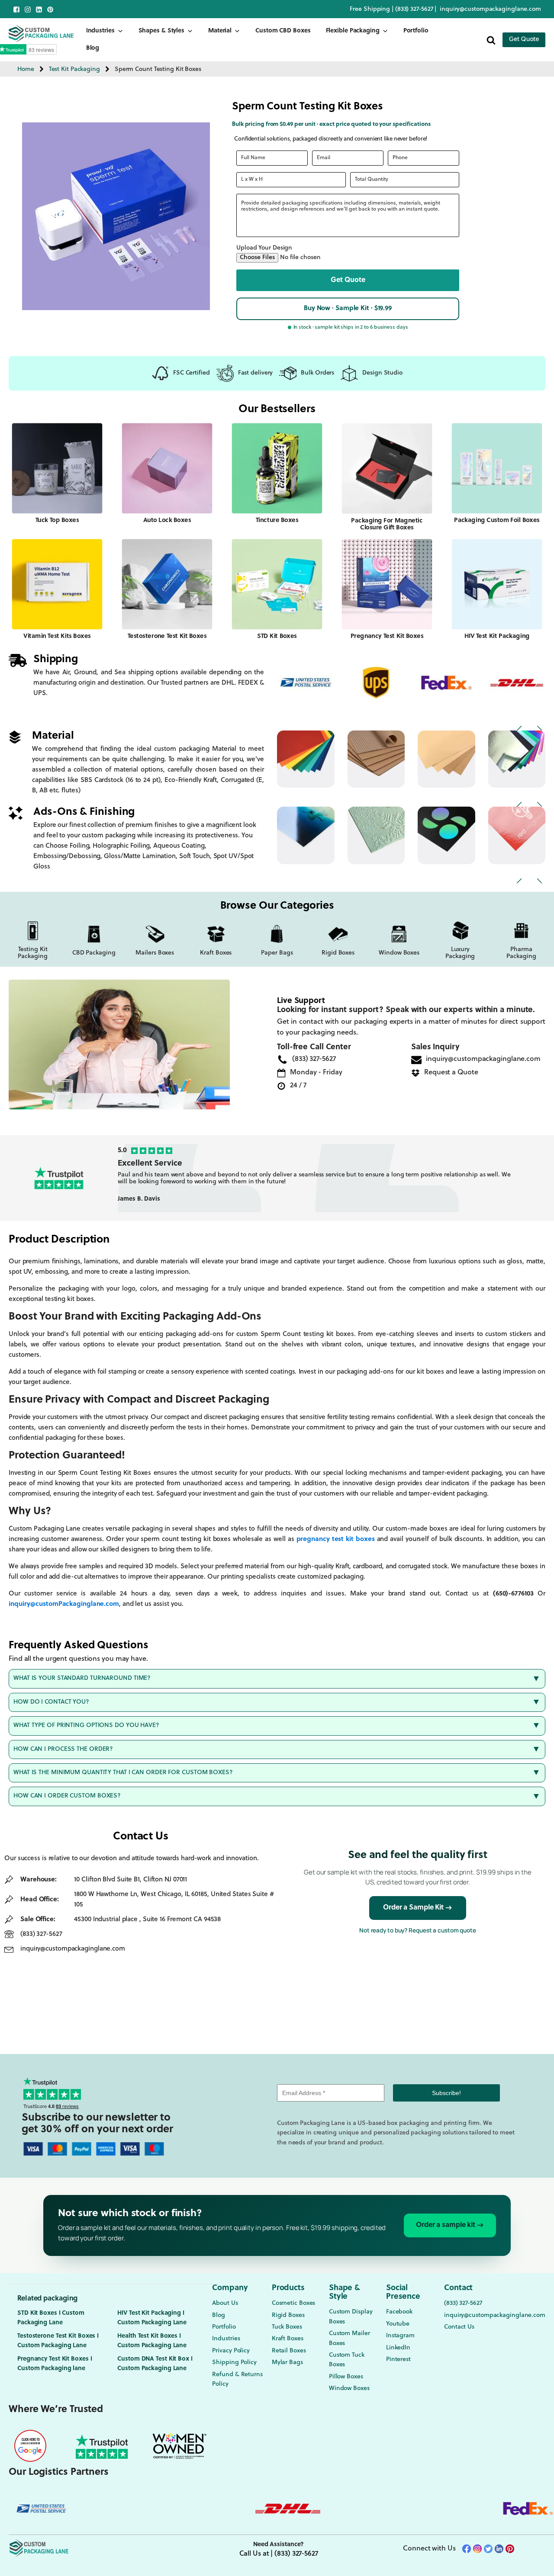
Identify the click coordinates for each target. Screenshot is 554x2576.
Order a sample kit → (450, 2225)
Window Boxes (349, 2389)
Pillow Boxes (346, 2377)
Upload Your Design (264, 248)
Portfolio (416, 31)
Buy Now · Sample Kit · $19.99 (348, 309)
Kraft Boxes (288, 2339)
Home (26, 69)
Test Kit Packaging (74, 69)
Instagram (400, 2336)
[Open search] (491, 40)
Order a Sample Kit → (418, 1908)
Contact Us (459, 2327)
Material (220, 31)
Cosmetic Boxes (294, 2303)
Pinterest (398, 2360)
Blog (93, 48)
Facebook (399, 2312)
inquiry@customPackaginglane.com (64, 1604)
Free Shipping (370, 9)
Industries (100, 31)
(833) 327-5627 (415, 9)
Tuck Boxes (287, 2327)
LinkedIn (398, 2348)
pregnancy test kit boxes (336, 1540)
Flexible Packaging (353, 31)
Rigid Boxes (288, 2315)
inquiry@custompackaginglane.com (490, 9)
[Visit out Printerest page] (50, 10)
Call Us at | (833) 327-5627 (279, 2554)
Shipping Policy (234, 2363)
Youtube (398, 2324)
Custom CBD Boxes (283, 31)
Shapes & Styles (162, 31)
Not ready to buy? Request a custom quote (418, 1930)
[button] (348, 280)
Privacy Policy (231, 2351)
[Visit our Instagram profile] (28, 10)
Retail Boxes (289, 2351)
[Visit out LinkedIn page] (39, 10)
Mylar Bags (287, 2363)
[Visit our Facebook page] (16, 10)
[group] (327, 1178)
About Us (225, 2303)
